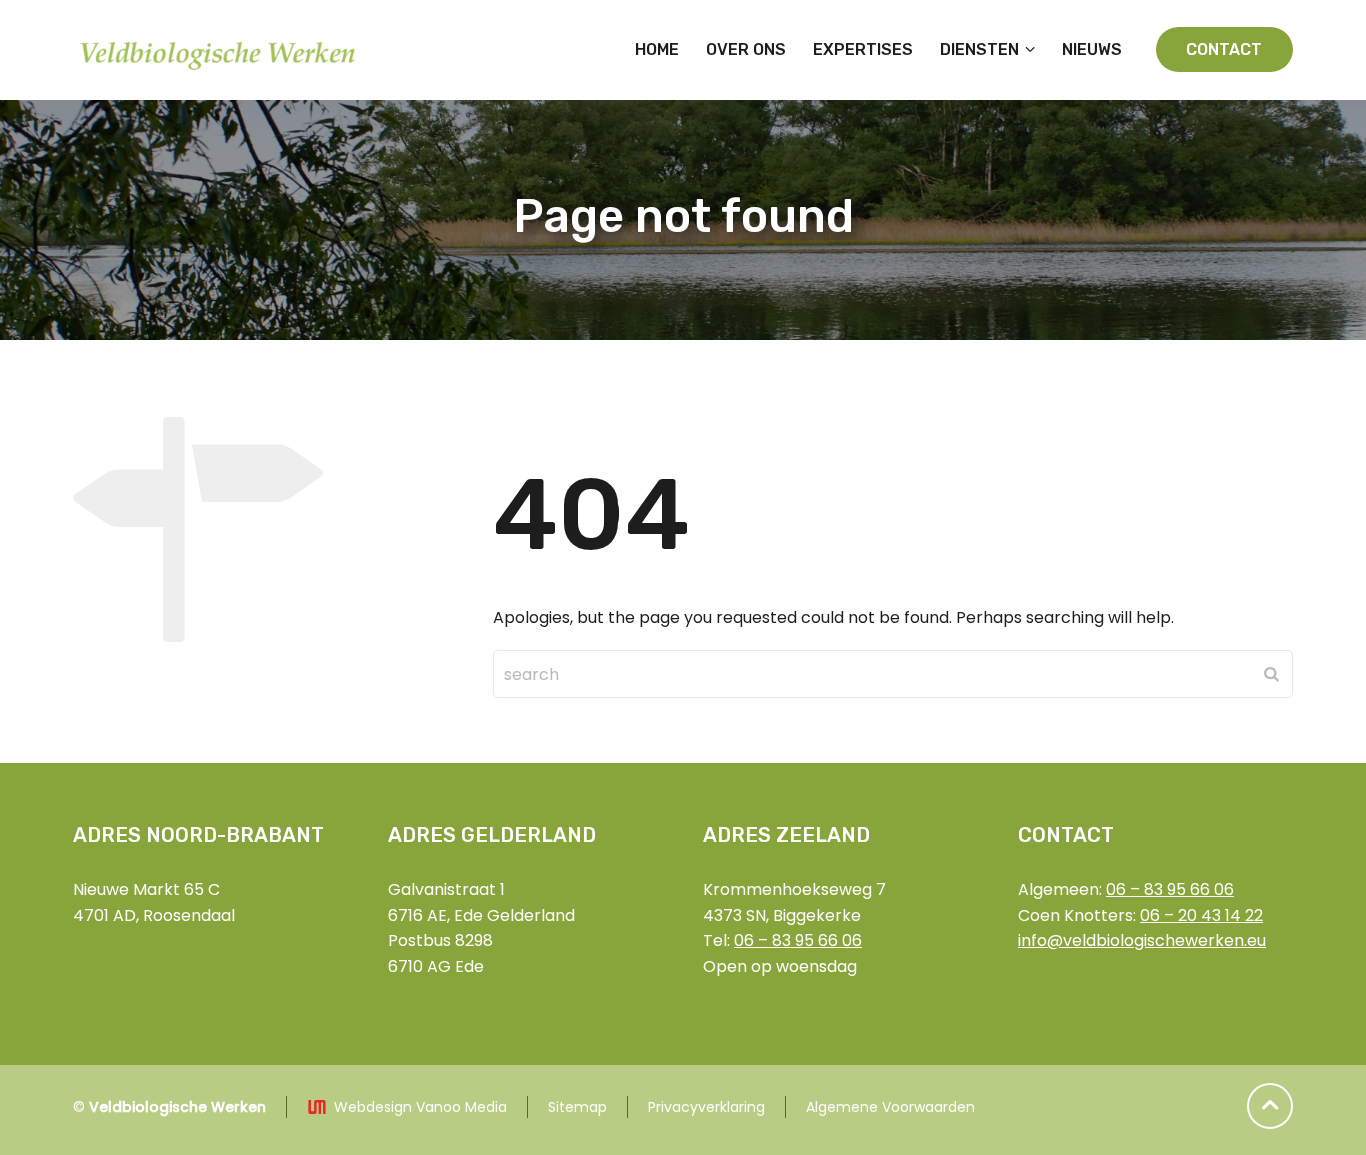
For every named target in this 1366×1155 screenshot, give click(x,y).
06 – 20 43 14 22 (1201, 915)
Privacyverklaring (706, 1107)
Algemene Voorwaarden (890, 1107)
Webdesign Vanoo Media (420, 1107)
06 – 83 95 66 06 (798, 940)
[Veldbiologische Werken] (220, 50)
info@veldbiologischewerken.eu (1142, 940)
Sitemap (577, 1107)
